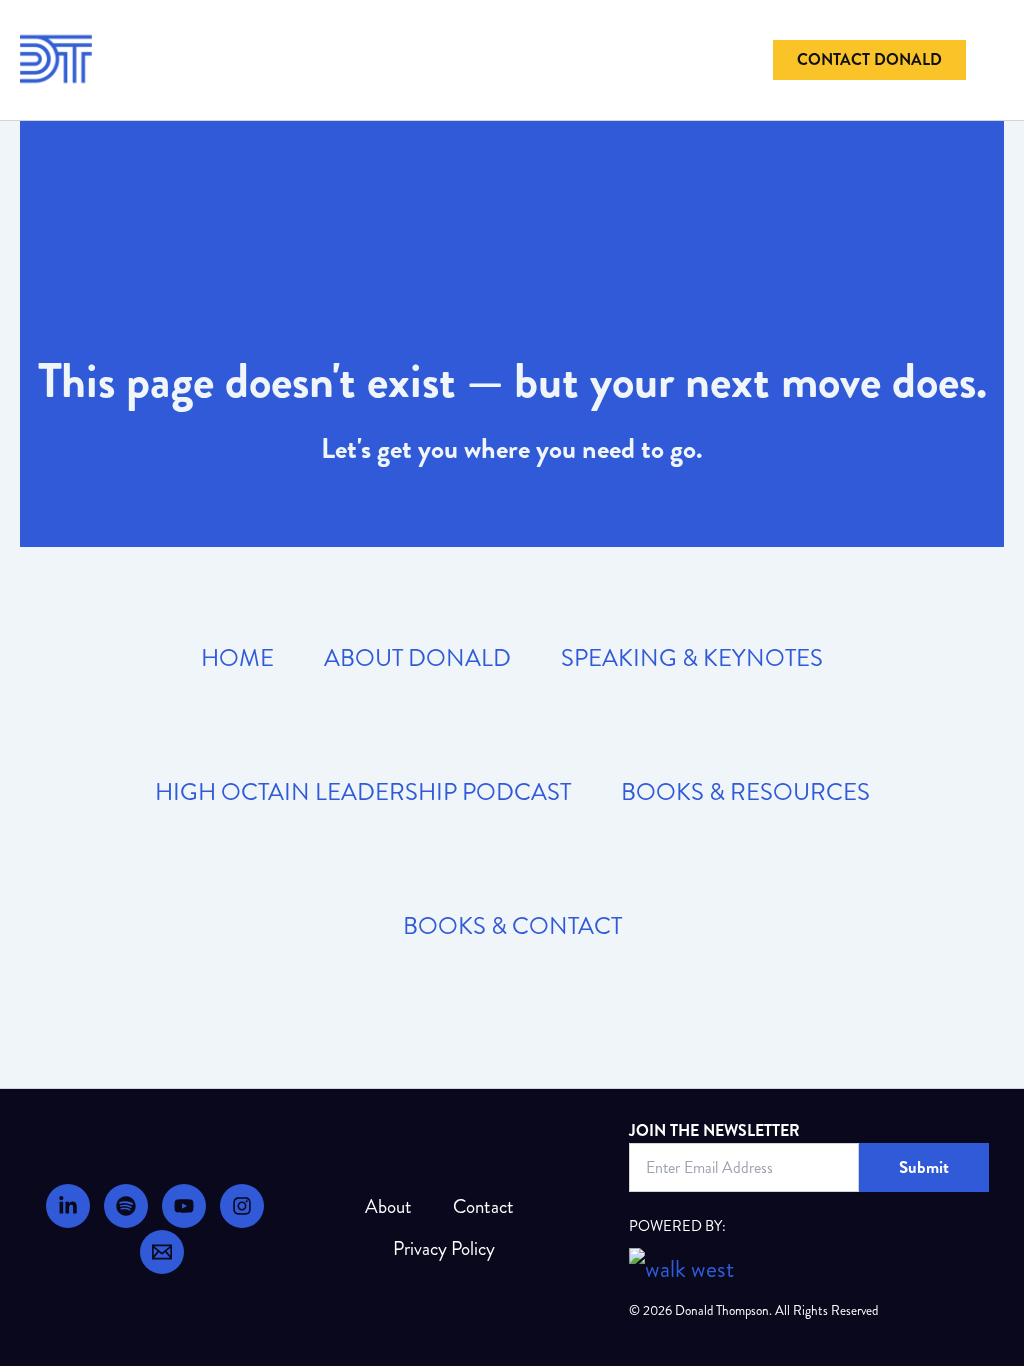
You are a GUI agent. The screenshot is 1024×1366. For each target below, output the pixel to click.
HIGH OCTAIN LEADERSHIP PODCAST (363, 792)
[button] (869, 60)
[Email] (162, 1252)
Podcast (700, 30)
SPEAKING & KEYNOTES (692, 658)
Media (175, 88)
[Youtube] (184, 1206)
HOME (237, 658)
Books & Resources (567, 30)
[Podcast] (126, 1206)
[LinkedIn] (68, 1206)
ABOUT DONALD (417, 658)
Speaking (428, 30)
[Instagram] (242, 1206)
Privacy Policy (444, 1248)
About (174, 30)
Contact (483, 1206)
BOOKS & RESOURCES (745, 792)
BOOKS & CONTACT (512, 926)
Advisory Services (295, 30)
